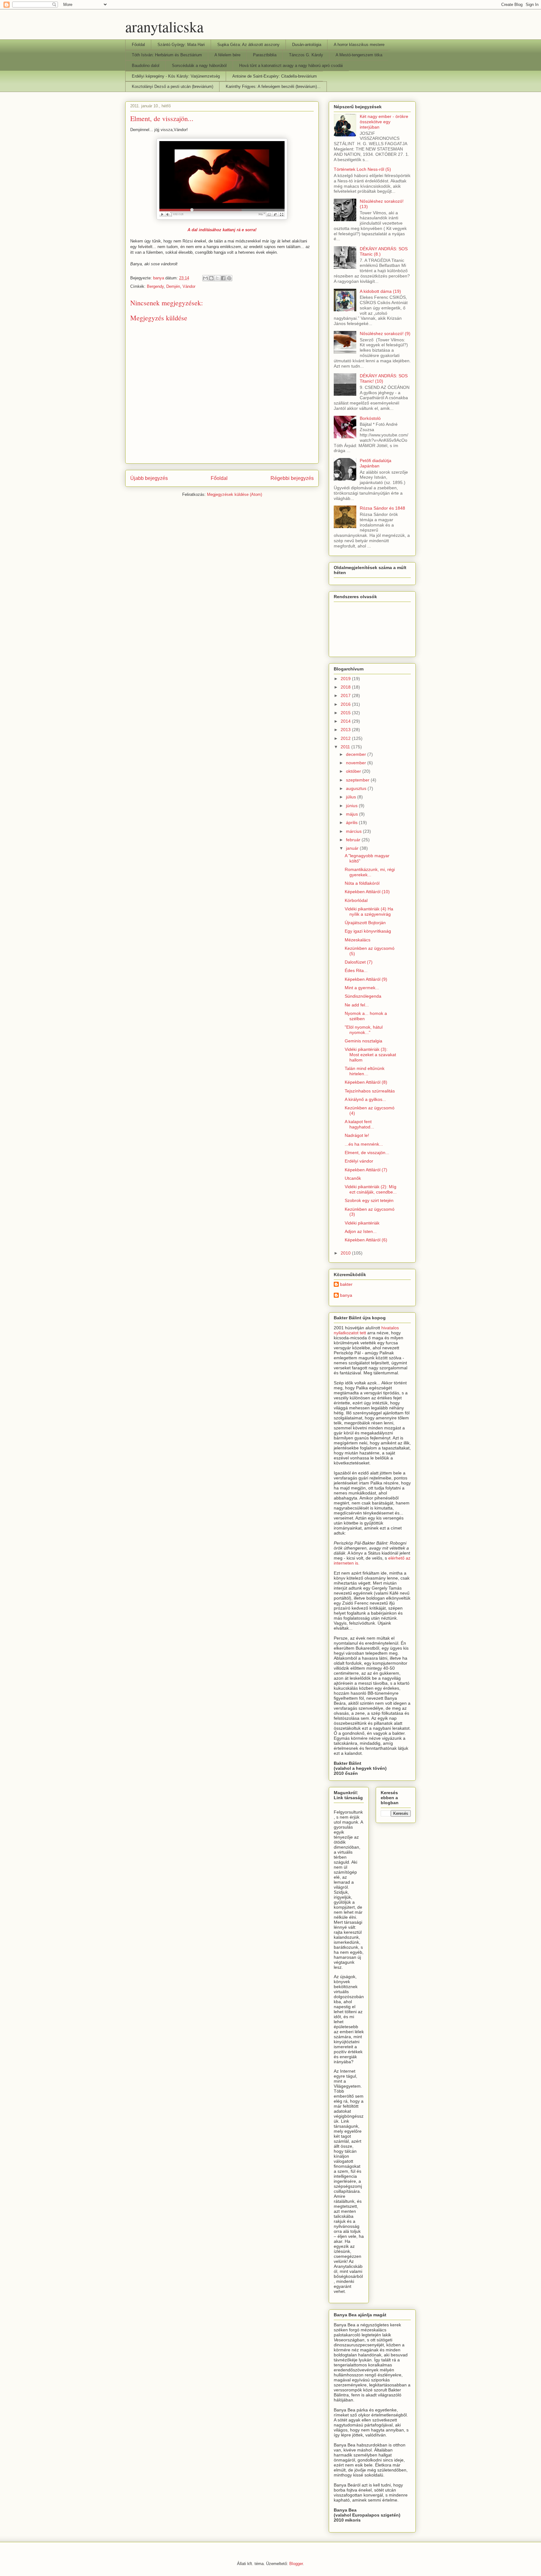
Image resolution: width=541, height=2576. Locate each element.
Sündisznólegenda (363, 996)
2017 (346, 695)
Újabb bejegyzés (149, 478)
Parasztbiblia (265, 55)
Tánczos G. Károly (306, 55)
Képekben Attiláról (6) (366, 1240)
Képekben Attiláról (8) (366, 1082)
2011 (346, 747)
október (354, 771)
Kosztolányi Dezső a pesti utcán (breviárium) (173, 87)
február (354, 840)
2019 (346, 679)
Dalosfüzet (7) (359, 962)
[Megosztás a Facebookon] (223, 278)
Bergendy (155, 286)
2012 (346, 738)
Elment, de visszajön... (367, 1153)
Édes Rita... (356, 970)
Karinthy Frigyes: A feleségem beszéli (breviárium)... (273, 87)
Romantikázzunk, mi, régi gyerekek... (370, 872)
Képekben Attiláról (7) (366, 1170)
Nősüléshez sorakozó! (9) (385, 333)
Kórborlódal (356, 900)
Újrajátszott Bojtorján (365, 923)
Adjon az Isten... (361, 1231)
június (352, 806)
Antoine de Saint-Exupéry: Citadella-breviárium (275, 76)
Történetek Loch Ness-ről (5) (362, 169)
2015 (346, 713)
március (354, 831)
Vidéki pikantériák (362, 1223)
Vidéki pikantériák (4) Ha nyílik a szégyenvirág (369, 911)
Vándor (189, 286)
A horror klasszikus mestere (359, 45)
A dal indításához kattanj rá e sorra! (222, 230)
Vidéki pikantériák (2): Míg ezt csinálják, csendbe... (371, 1189)
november (357, 763)
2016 (346, 704)
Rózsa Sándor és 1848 (382, 508)
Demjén (173, 286)
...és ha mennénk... (364, 1144)
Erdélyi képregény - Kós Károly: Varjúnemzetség (176, 76)
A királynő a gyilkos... (365, 1099)
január (353, 848)
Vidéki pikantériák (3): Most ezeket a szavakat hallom (370, 1055)
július (352, 797)
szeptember (358, 780)
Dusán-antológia (307, 45)
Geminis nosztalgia (363, 1041)
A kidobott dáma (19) (380, 291)
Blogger (296, 2564)
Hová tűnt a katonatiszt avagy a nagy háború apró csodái (291, 66)
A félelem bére (227, 55)
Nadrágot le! (357, 1135)
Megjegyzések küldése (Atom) (234, 494)
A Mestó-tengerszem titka (359, 55)
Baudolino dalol (146, 66)
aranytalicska (164, 26)
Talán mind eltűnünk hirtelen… (365, 1071)
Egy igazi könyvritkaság (368, 931)
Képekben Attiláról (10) (367, 892)
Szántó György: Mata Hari (181, 45)
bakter (346, 1284)
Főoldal (138, 45)
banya (346, 1295)
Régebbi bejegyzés (292, 478)
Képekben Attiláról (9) (366, 979)
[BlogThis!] (211, 278)
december (357, 754)
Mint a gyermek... (362, 988)
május (353, 814)
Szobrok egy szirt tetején (369, 1200)
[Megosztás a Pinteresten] (229, 278)
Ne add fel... (357, 1005)
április (352, 822)
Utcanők (353, 1178)
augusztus (357, 788)
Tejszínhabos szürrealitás (370, 1091)
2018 (346, 687)
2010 (346, 1253)
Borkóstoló (370, 418)
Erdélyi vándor (359, 1161)
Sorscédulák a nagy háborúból (199, 66)
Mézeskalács (358, 940)
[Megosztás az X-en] (217, 278)
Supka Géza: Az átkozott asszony (248, 45)
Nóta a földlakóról (362, 883)
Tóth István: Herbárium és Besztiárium (167, 55)
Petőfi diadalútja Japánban (376, 463)
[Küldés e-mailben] (205, 278)
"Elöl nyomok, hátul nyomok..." (364, 1030)
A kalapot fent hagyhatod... (359, 1124)
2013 (346, 730)
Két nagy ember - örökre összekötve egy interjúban (384, 122)
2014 (346, 721)
